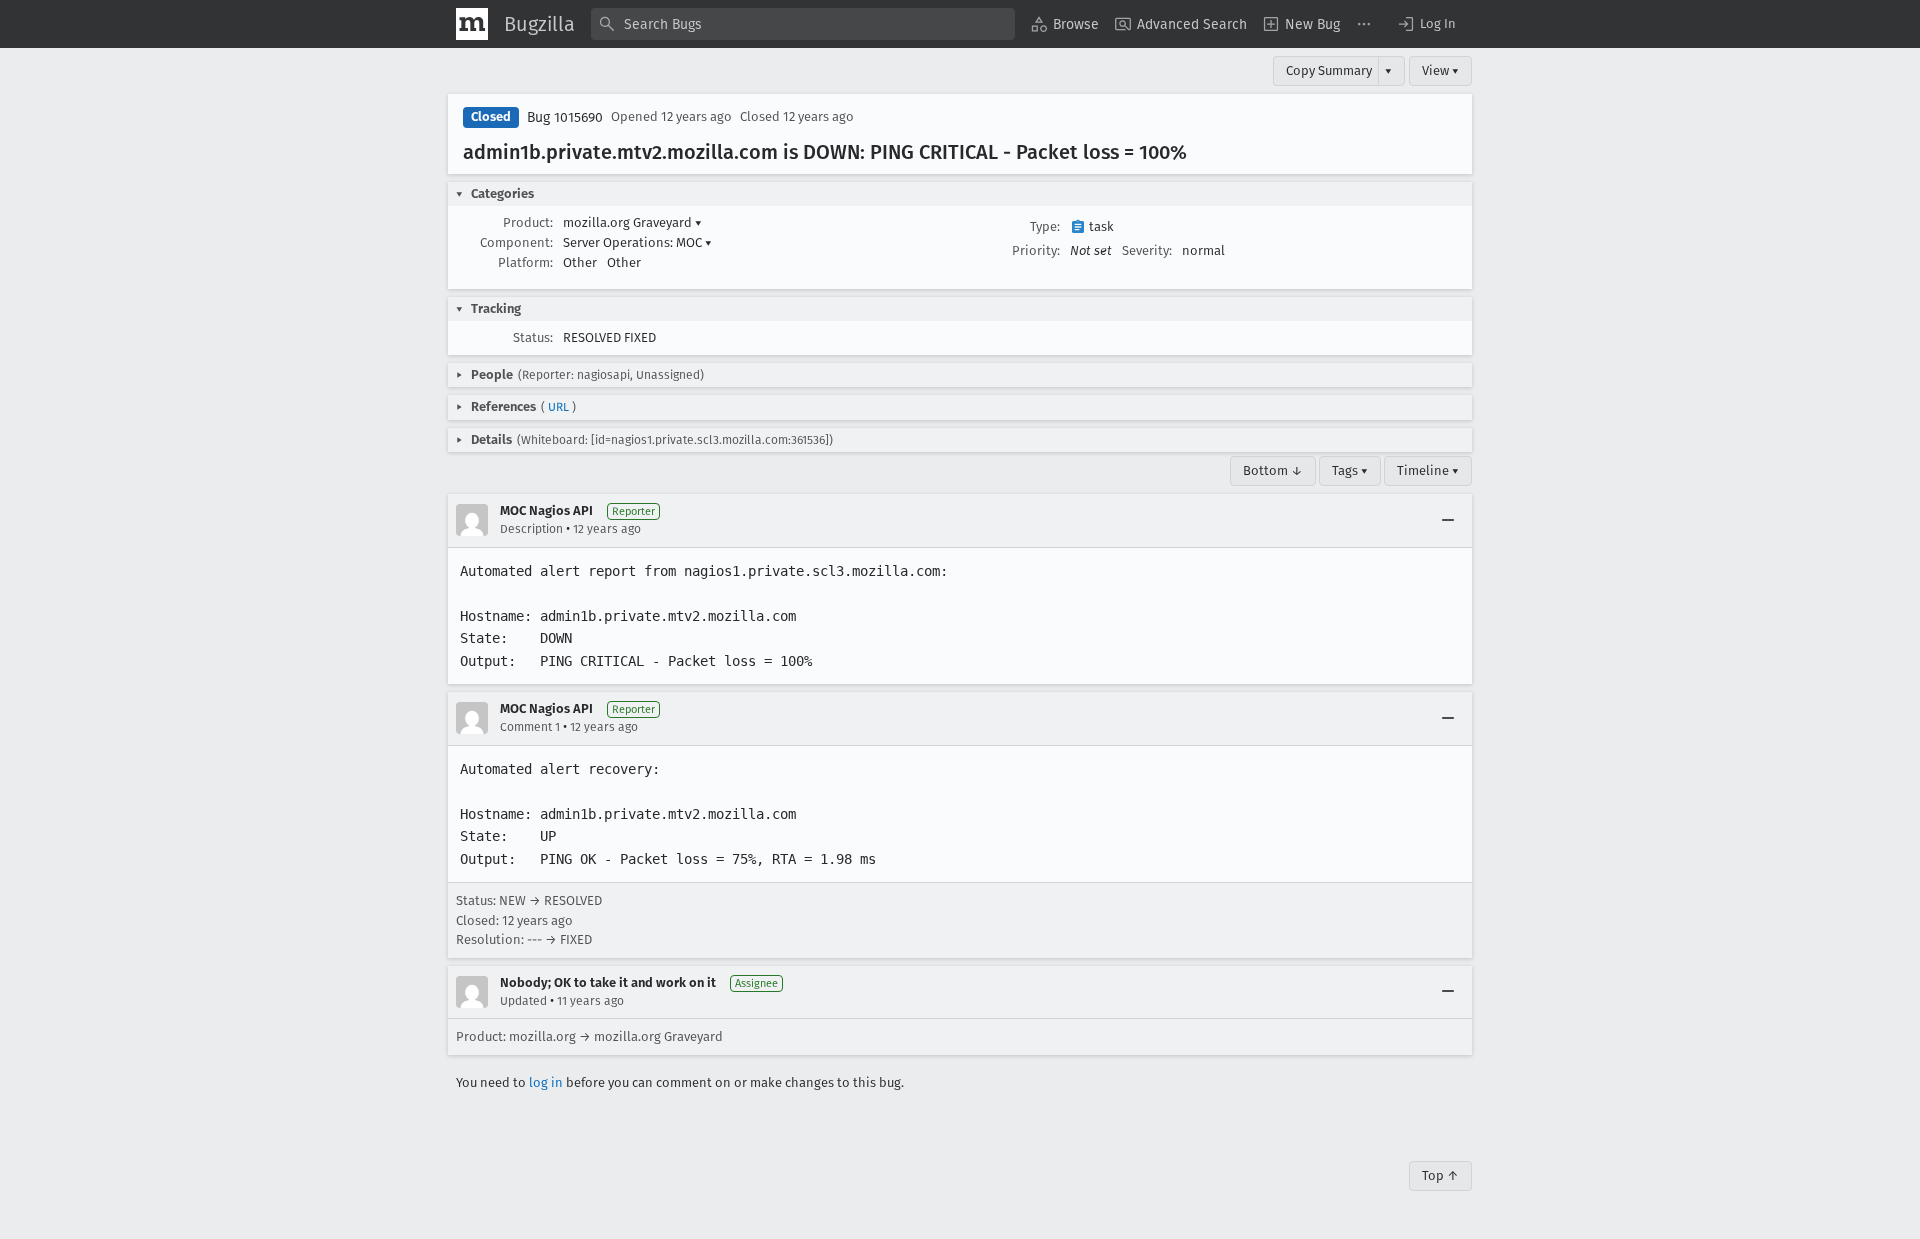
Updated (523, 1001)
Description (531, 529)
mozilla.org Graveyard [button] (632, 222)
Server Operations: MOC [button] (637, 242)
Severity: (1147, 250)
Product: (528, 222)
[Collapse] (1448, 520)
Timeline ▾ (1428, 470)
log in (546, 1082)
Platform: (525, 262)
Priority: (1036, 250)
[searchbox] (803, 24)
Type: (1045, 226)
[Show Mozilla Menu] (472, 24)
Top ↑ (1440, 1175)
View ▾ (1440, 70)
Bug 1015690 (565, 117)
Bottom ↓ (1273, 470)
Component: (516, 242)
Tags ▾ (1350, 470)
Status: (533, 337)
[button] (1426, 24)
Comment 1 (530, 727)
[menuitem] (1065, 24)
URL (558, 407)
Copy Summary (1329, 70)
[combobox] (803, 24)
